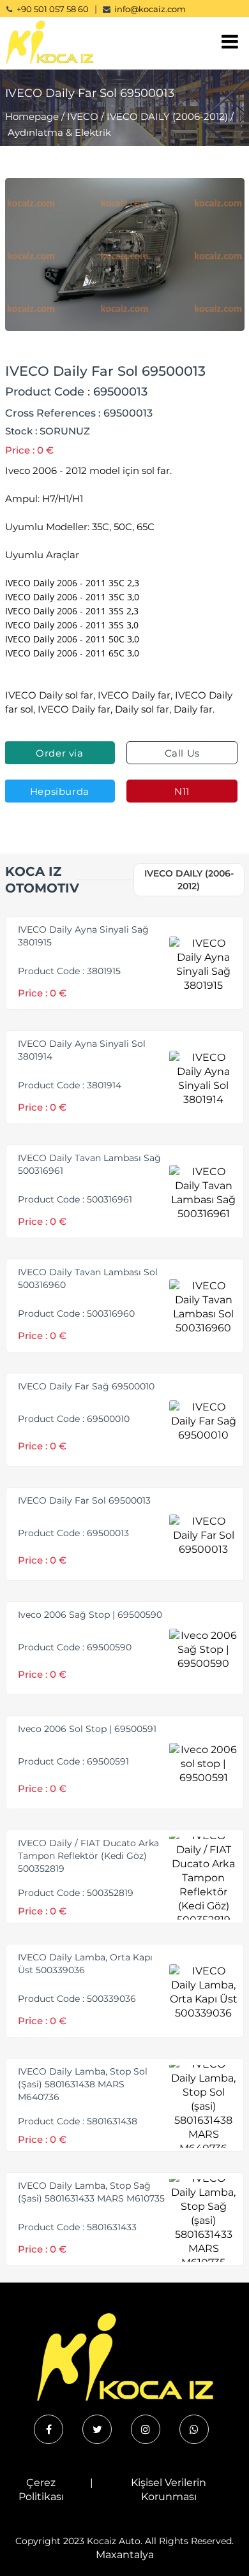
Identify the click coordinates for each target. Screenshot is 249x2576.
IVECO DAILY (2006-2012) (167, 116)
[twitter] (97, 2429)
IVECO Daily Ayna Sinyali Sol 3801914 (82, 1050)
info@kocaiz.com (150, 9)
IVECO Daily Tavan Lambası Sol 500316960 (88, 1278)
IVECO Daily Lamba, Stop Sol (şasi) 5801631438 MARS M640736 (83, 2084)
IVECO (83, 116)
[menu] (230, 42)
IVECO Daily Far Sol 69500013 (84, 1500)
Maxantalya (125, 2555)
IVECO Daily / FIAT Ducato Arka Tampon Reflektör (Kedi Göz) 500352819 (88, 1856)
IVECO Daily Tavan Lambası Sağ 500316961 (89, 1164)
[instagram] (146, 2429)
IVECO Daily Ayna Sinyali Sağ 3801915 (83, 936)
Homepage (32, 116)
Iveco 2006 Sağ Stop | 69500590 (90, 1615)
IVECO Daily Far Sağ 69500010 (86, 1386)
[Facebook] (49, 2429)
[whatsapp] (194, 2429)
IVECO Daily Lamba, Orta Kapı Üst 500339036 (85, 1964)
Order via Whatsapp (60, 756)
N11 (182, 791)
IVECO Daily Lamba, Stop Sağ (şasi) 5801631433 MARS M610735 (91, 2192)
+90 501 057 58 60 (53, 9)
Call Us (182, 753)
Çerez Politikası (41, 2490)
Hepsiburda (60, 791)
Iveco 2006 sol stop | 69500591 (87, 1729)
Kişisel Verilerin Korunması (169, 2490)
